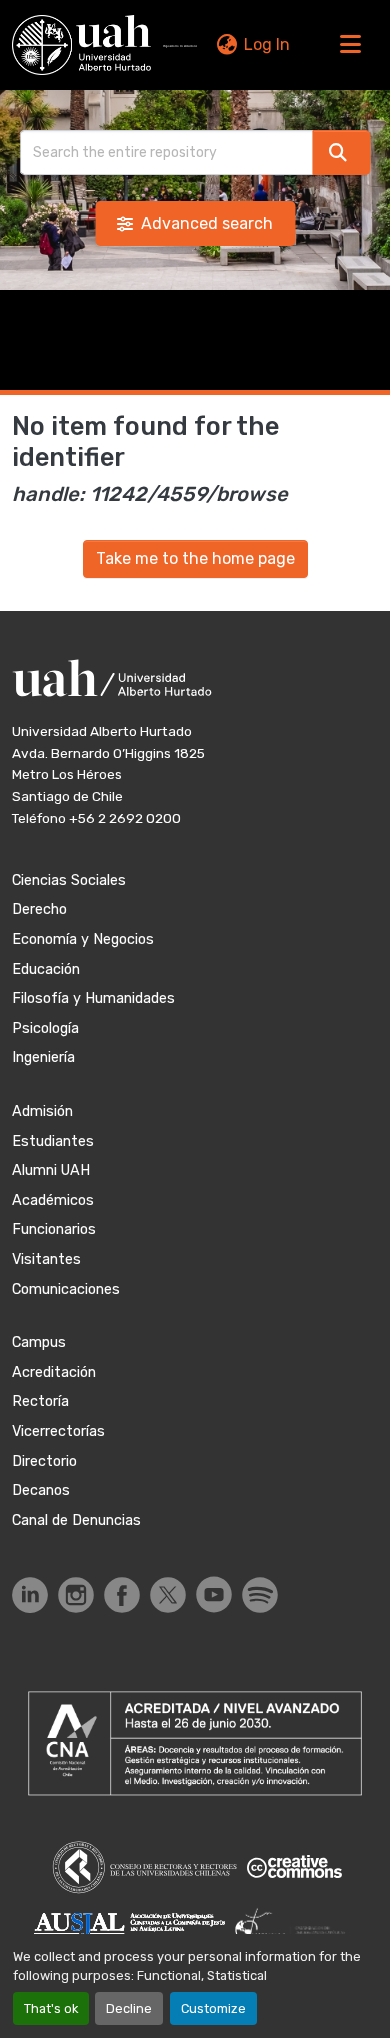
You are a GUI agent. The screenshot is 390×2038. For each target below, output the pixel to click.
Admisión (42, 1111)
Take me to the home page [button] (195, 558)
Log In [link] (267, 44)
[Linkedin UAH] (30, 1595)
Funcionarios (54, 1229)
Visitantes (46, 1259)
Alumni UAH (51, 1170)
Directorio (44, 1461)
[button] (81, 45)
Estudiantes (53, 1141)
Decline (129, 2008)
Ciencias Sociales (69, 880)
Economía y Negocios (83, 939)
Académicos (53, 1200)
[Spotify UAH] (260, 1595)
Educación (46, 969)
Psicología (45, 1028)
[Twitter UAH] (168, 1595)
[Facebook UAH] (122, 1595)
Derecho (39, 909)
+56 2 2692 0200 (125, 818)
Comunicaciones (66, 1289)
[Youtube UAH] (214, 1594)
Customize (213, 2008)
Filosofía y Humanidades (93, 998)
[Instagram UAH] (76, 1595)
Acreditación (54, 1372)
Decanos (41, 1490)
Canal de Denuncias (76, 1520)
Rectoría (40, 1401)
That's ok (51, 2008)
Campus (39, 1342)
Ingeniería (43, 1057)
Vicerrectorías (58, 1431)
